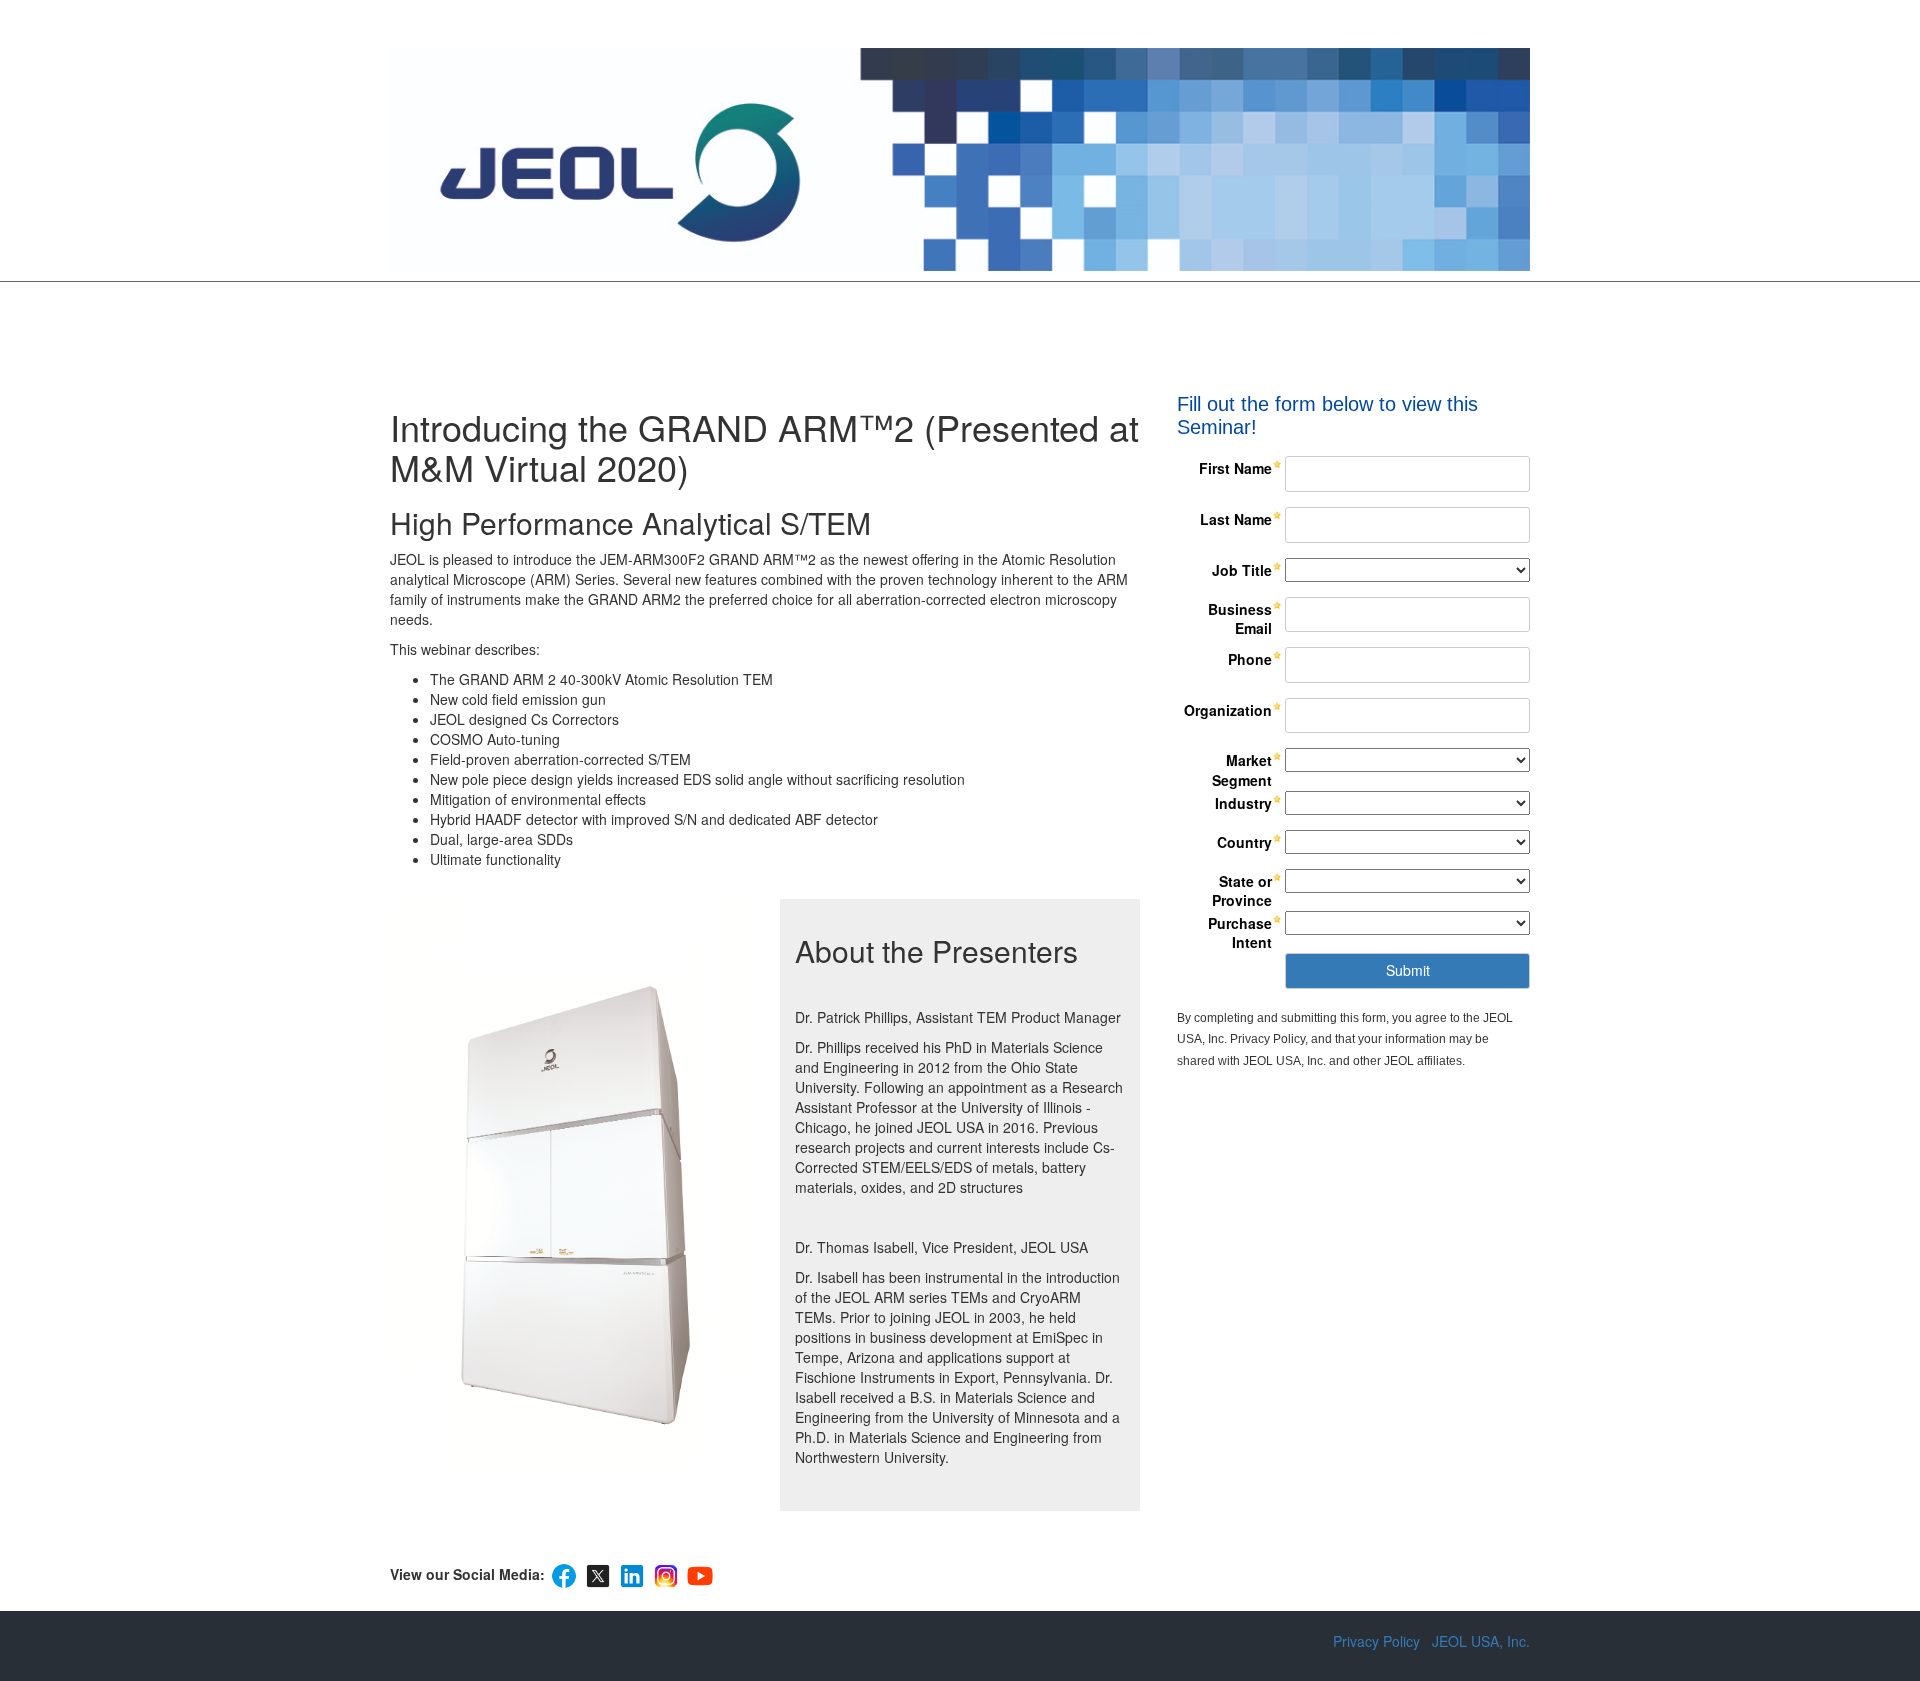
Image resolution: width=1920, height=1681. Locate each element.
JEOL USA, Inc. (1481, 1641)
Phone (1250, 659)
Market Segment (1242, 770)
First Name (1235, 468)
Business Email (1240, 619)
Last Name (1236, 519)
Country (1244, 842)
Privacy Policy (1376, 1641)
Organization (1228, 710)
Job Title (1242, 570)
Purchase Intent (1240, 933)
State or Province (1242, 891)
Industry (1243, 803)
